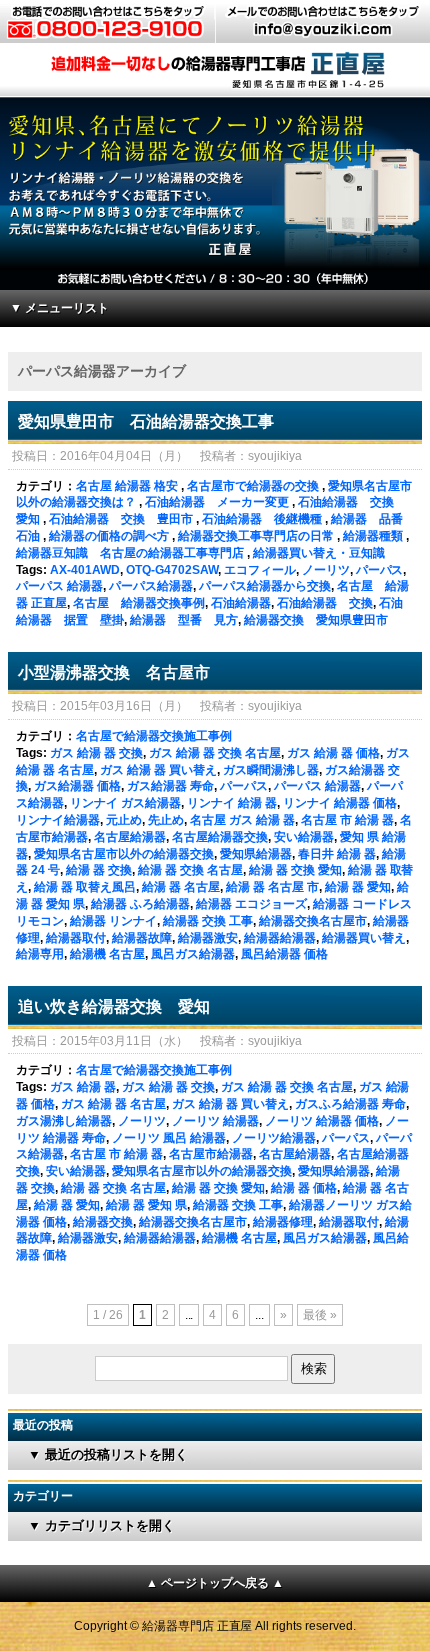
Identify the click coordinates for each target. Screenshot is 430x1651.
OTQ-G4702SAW (172, 570)
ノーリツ (326, 570)
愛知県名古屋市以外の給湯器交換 (124, 854)
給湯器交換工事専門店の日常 (256, 536)
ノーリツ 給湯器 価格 (322, 1121)
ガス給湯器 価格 (77, 786)
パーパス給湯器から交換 (265, 586)
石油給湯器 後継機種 (262, 519)
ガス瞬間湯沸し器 (271, 770)
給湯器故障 (142, 938)
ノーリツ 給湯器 (215, 1121)
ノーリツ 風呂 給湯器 (169, 1138)
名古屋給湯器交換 (220, 837)
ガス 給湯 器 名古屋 (113, 1104)
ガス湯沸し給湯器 (64, 1121)
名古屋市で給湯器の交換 (253, 486)
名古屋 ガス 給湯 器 (242, 820)
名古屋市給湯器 (211, 1154)
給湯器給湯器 (280, 938)
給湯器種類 (373, 536)
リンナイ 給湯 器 (232, 803)
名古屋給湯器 (130, 837)
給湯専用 (40, 954)
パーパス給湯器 (151, 586)
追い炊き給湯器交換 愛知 (114, 1006)
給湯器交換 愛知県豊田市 (316, 620)
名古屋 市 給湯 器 (347, 820)
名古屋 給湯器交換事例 (139, 603)
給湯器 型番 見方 (184, 620)
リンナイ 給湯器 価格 (340, 803)
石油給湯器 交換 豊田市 (121, 519)
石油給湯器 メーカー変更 (217, 502)
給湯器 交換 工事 (208, 921)
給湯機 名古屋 (107, 954)
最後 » (320, 1315)
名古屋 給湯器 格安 (127, 486)
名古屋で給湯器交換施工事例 (154, 736)
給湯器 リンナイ (113, 921)
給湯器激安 (208, 938)
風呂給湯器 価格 (284, 954)
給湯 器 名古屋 (181, 887)
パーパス (380, 570)
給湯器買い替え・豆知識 (319, 553)
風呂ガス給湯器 (193, 954)
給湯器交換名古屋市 (313, 921)
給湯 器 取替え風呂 (85, 887)
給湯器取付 (76, 938)
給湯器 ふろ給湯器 (140, 904)
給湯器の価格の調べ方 (109, 536)
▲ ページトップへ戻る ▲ (215, 1583)
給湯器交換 (103, 1222)
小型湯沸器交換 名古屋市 (114, 672)
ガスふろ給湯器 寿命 (350, 1104)
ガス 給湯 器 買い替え (158, 770)
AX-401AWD (85, 570)
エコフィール (260, 570)
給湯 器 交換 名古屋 (190, 870)
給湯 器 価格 (304, 1188)
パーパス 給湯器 (59, 586)
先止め (166, 820)
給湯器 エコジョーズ (251, 904)
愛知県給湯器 (256, 854)
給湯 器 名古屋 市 (272, 887)
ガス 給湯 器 (83, 1087)
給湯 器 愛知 (358, 887)
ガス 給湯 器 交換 (96, 753)
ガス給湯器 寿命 (170, 786)
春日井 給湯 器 (337, 854)
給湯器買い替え (364, 938)
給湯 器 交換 (99, 870)
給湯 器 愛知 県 (146, 1205)
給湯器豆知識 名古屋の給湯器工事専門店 (130, 553)
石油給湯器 (241, 603)
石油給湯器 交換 (325, 603)
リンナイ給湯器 (58, 820)
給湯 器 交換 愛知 (295, 870)
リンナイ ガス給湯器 (125, 803)
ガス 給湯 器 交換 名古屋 (215, 753)
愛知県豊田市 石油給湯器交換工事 (146, 421)
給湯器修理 (283, 1222)
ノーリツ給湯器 (274, 1138)
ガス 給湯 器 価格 (333, 753)
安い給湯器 (304, 837)
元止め (124, 820)
